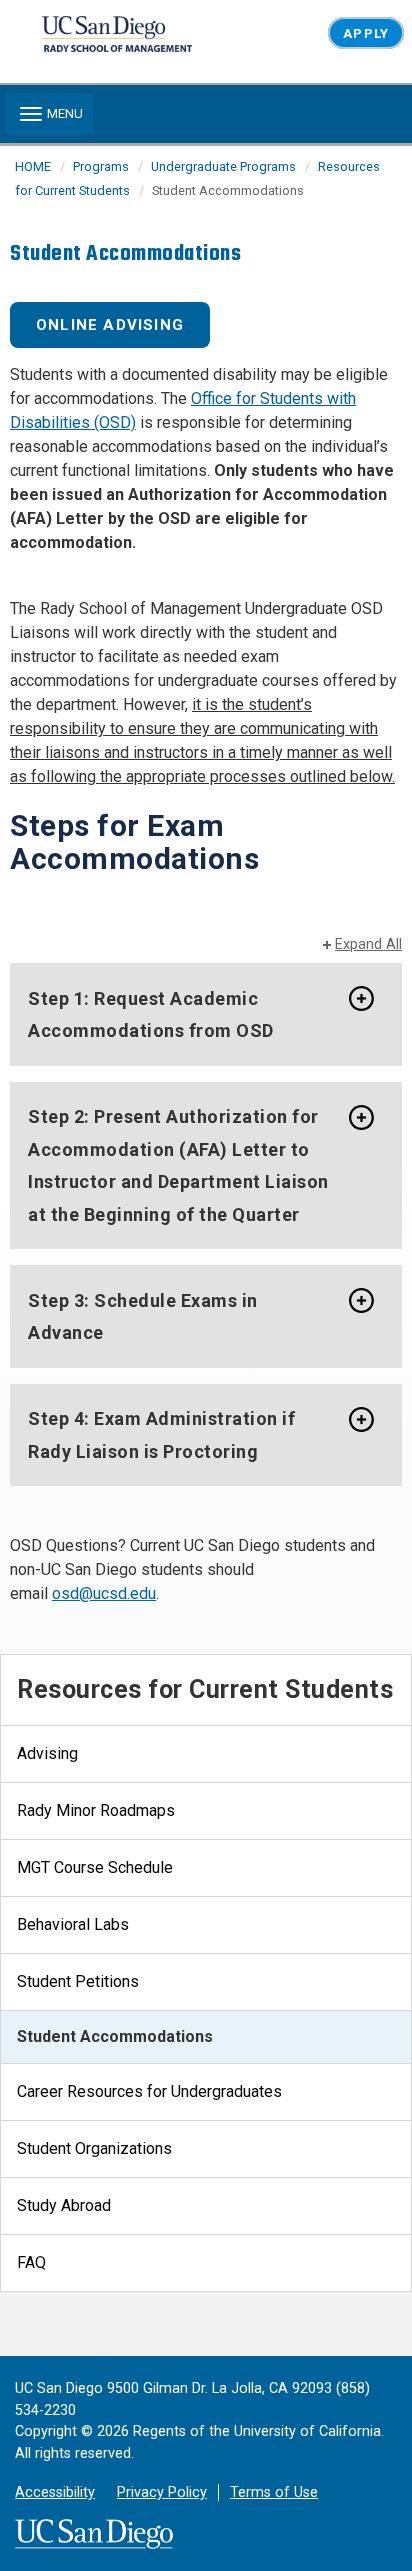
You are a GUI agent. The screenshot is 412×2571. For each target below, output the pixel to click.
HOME (33, 166)
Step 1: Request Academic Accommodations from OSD (151, 1014)
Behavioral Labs (73, 1924)
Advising (47, 1753)
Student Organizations (94, 2148)
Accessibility (55, 2492)
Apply (365, 33)
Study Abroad (64, 2205)
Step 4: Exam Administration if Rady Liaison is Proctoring (161, 1435)
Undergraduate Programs (223, 166)
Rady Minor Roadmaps (96, 1810)
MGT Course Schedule (95, 1867)
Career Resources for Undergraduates (149, 2091)
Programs (101, 166)
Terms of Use (274, 2492)
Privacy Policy (162, 2492)
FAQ (31, 2262)
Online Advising (110, 325)
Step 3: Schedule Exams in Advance (143, 1316)
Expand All (368, 944)
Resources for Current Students (205, 1689)
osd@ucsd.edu (104, 1593)
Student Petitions (78, 1981)
